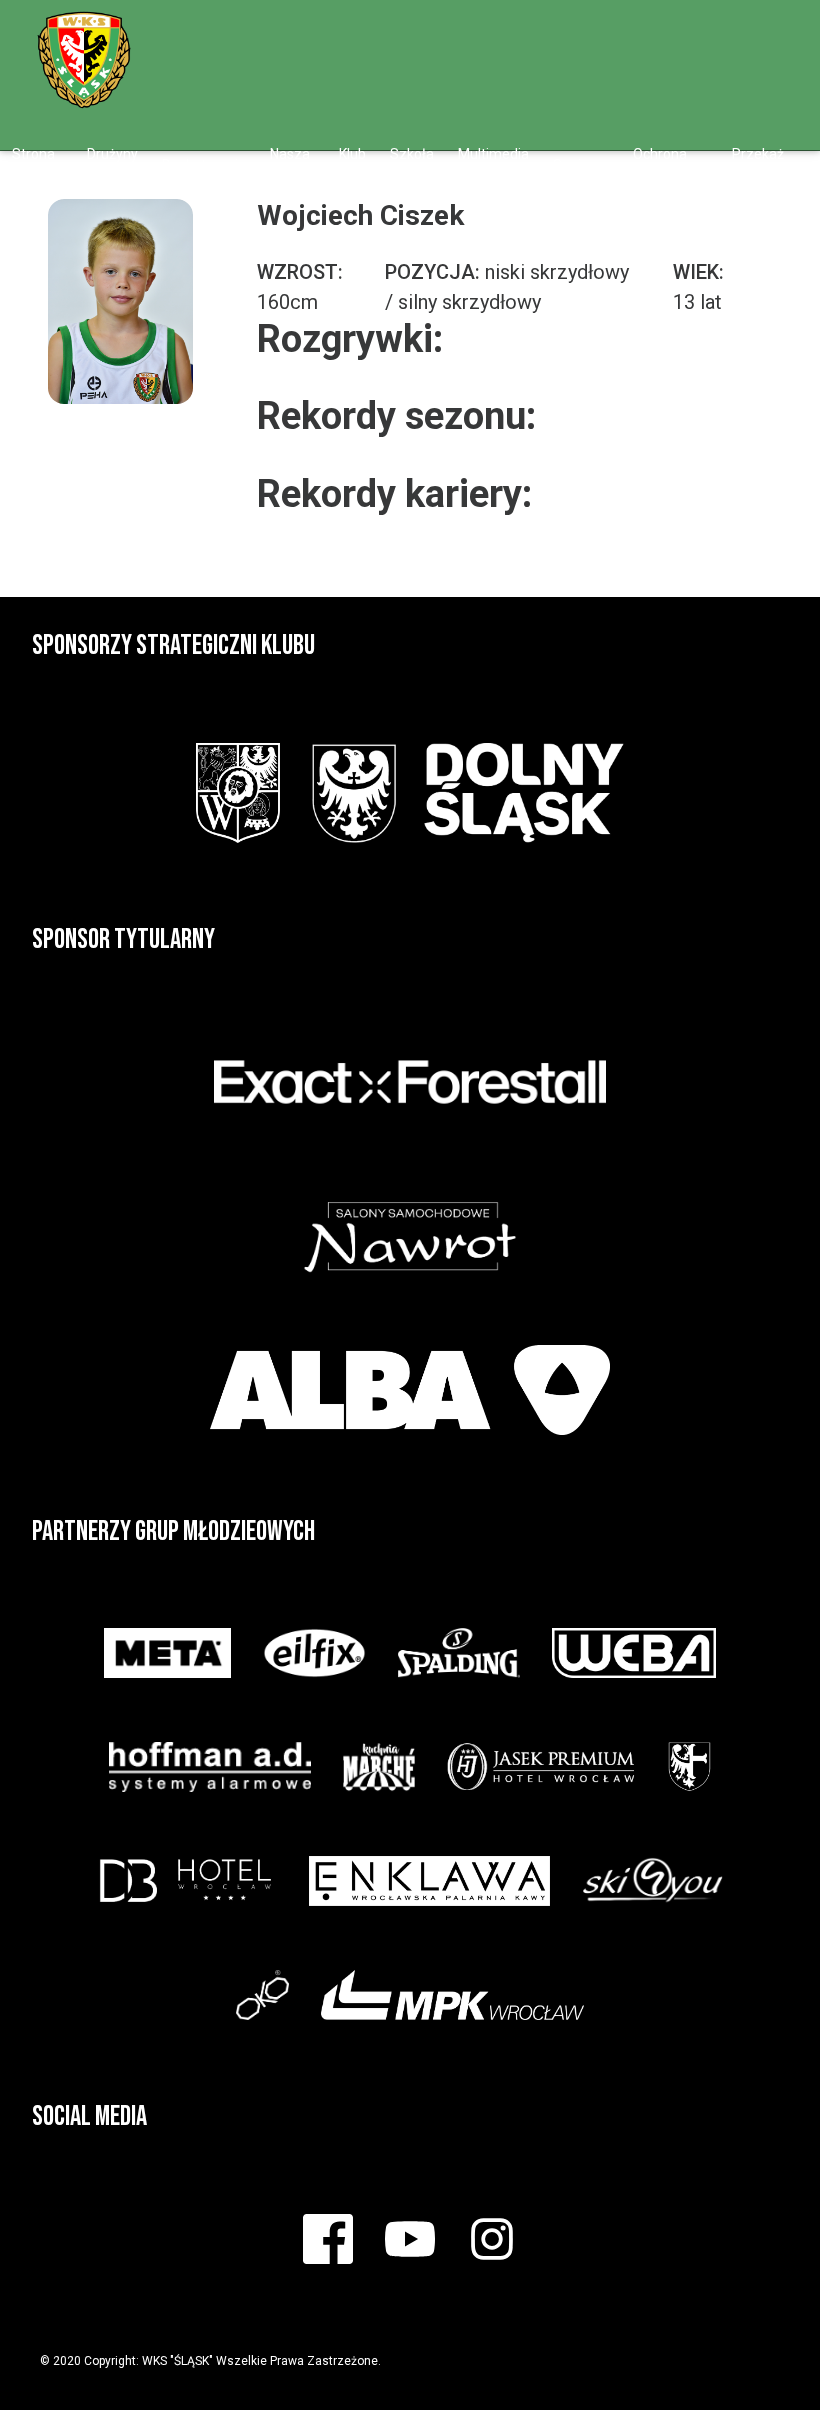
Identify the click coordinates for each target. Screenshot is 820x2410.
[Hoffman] (210, 1767)
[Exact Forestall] (410, 1082)
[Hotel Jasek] (541, 1767)
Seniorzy (581, 165)
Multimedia (493, 154)
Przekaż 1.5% (758, 164)
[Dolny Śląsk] (467, 793)
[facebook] (700, 32)
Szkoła (412, 154)
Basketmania (204, 165)
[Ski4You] (652, 1881)
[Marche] (379, 1767)
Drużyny (112, 154)
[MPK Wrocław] (452, 1995)
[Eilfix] (314, 1653)
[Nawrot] (410, 1236)
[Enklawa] (430, 1881)
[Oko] (262, 1995)
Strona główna (35, 164)
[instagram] (782, 32)
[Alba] (410, 1390)
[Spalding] (459, 1653)
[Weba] (633, 1653)
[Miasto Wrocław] (238, 793)
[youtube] (740, 32)
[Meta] (167, 1653)
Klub (352, 154)
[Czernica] (689, 1767)
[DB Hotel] (186, 1881)
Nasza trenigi (290, 164)
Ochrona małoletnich (670, 164)
